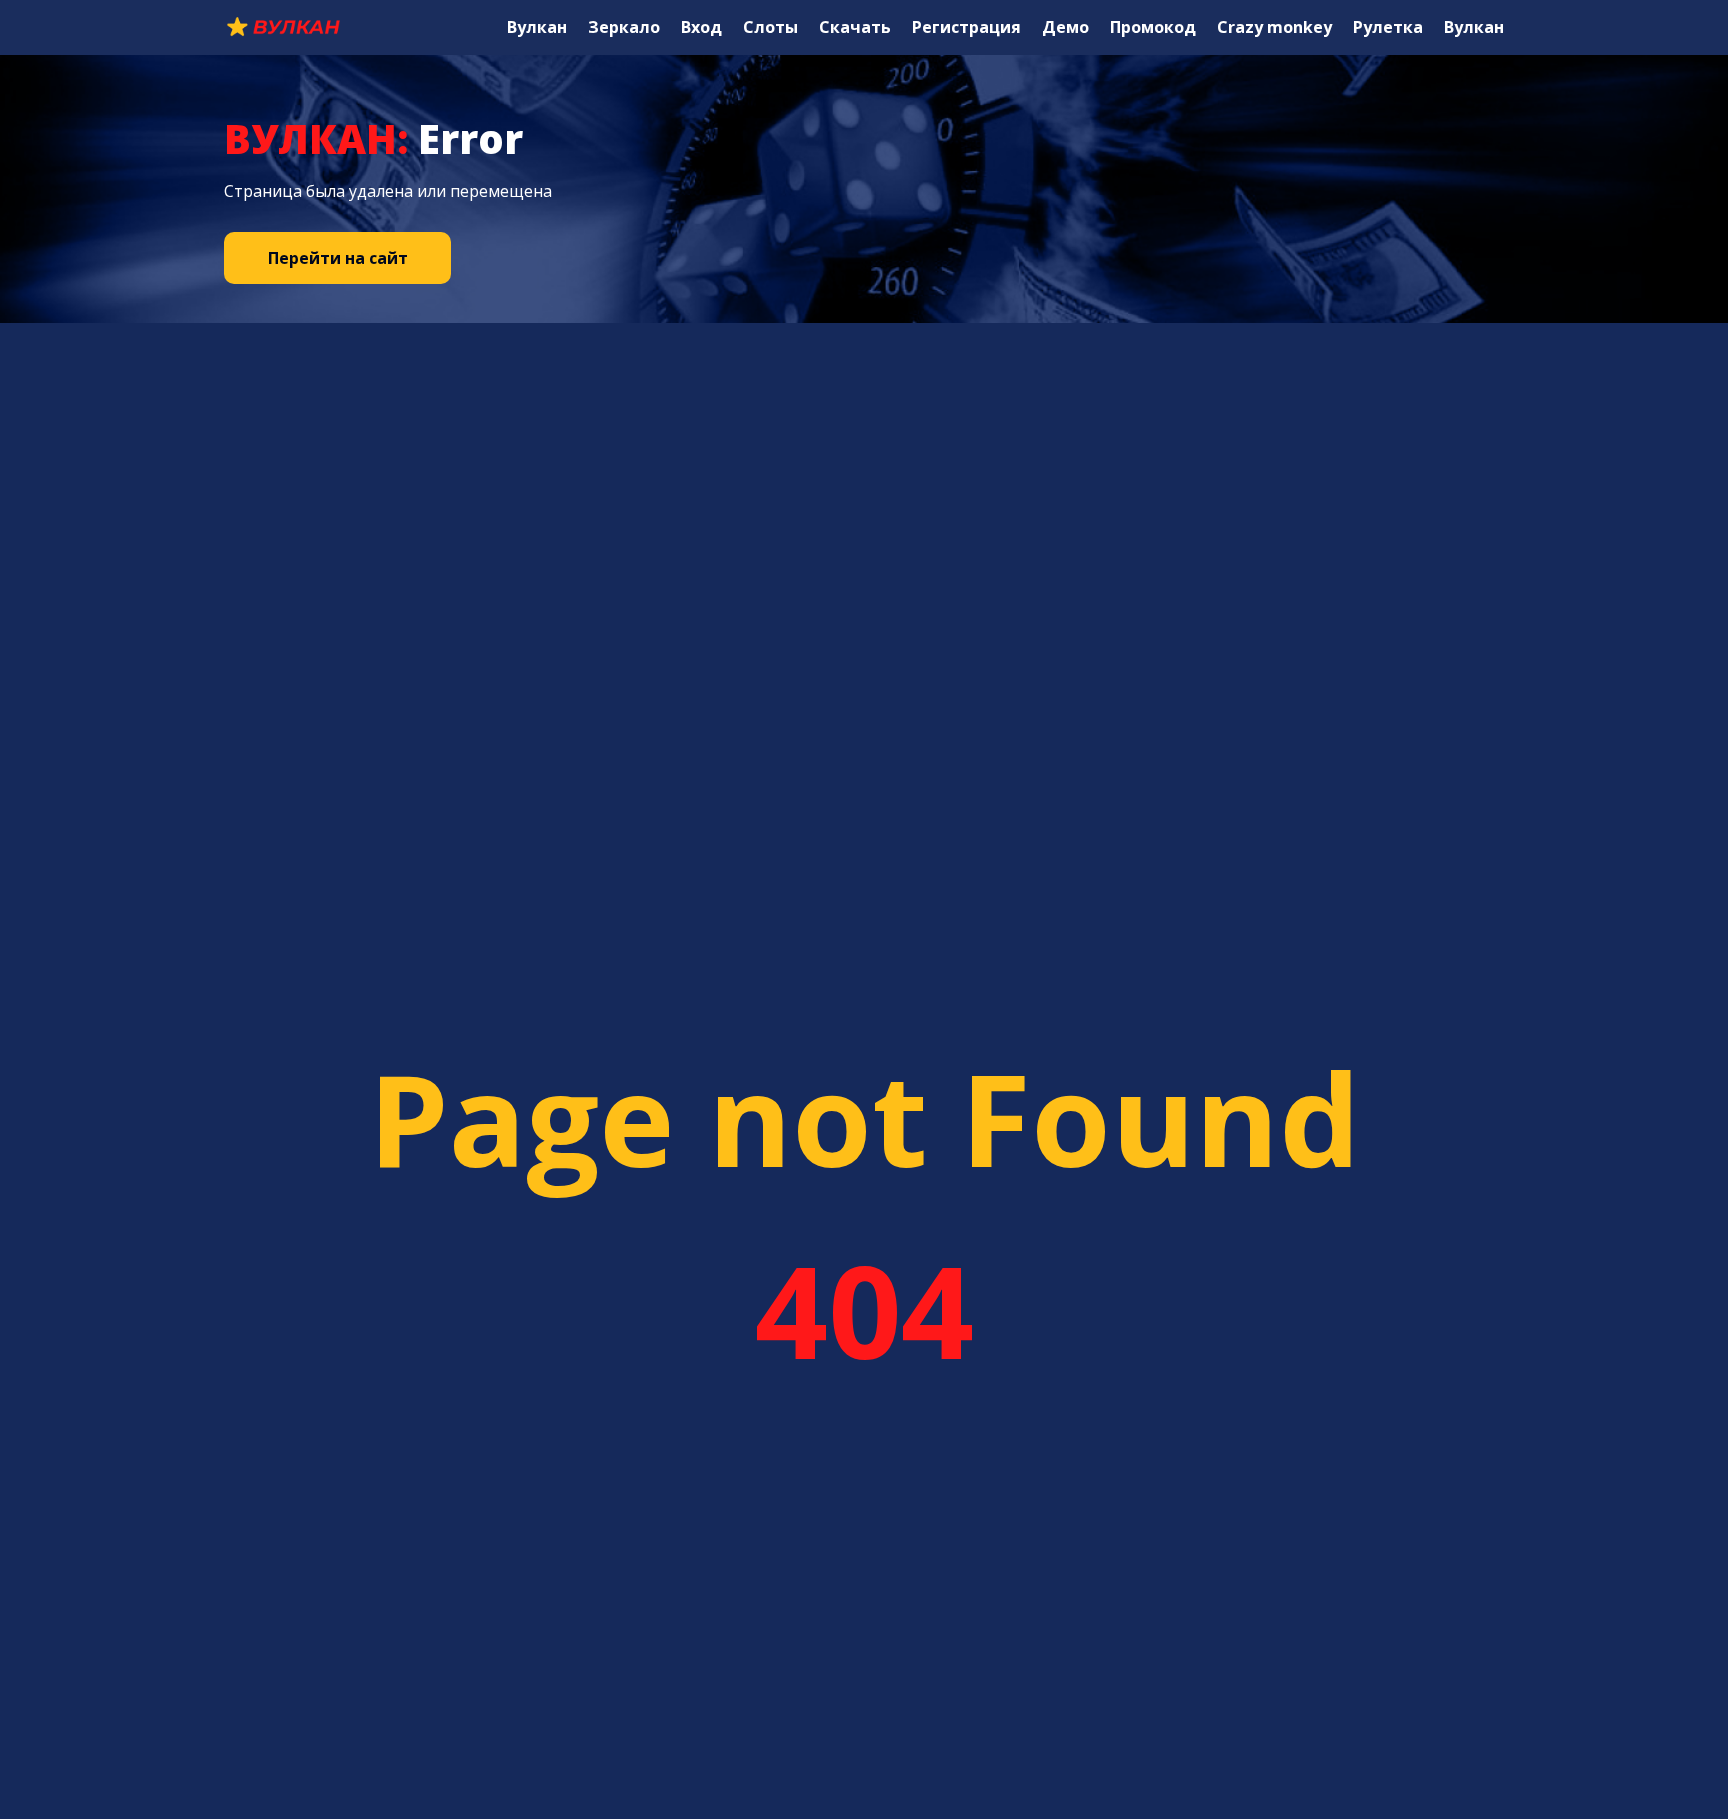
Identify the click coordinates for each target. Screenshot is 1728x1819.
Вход (701, 27)
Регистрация (966, 27)
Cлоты (770, 27)
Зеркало (624, 27)
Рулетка (1388, 27)
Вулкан (537, 27)
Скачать (855, 27)
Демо (1065, 27)
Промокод (1153, 27)
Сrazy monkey (1274, 27)
